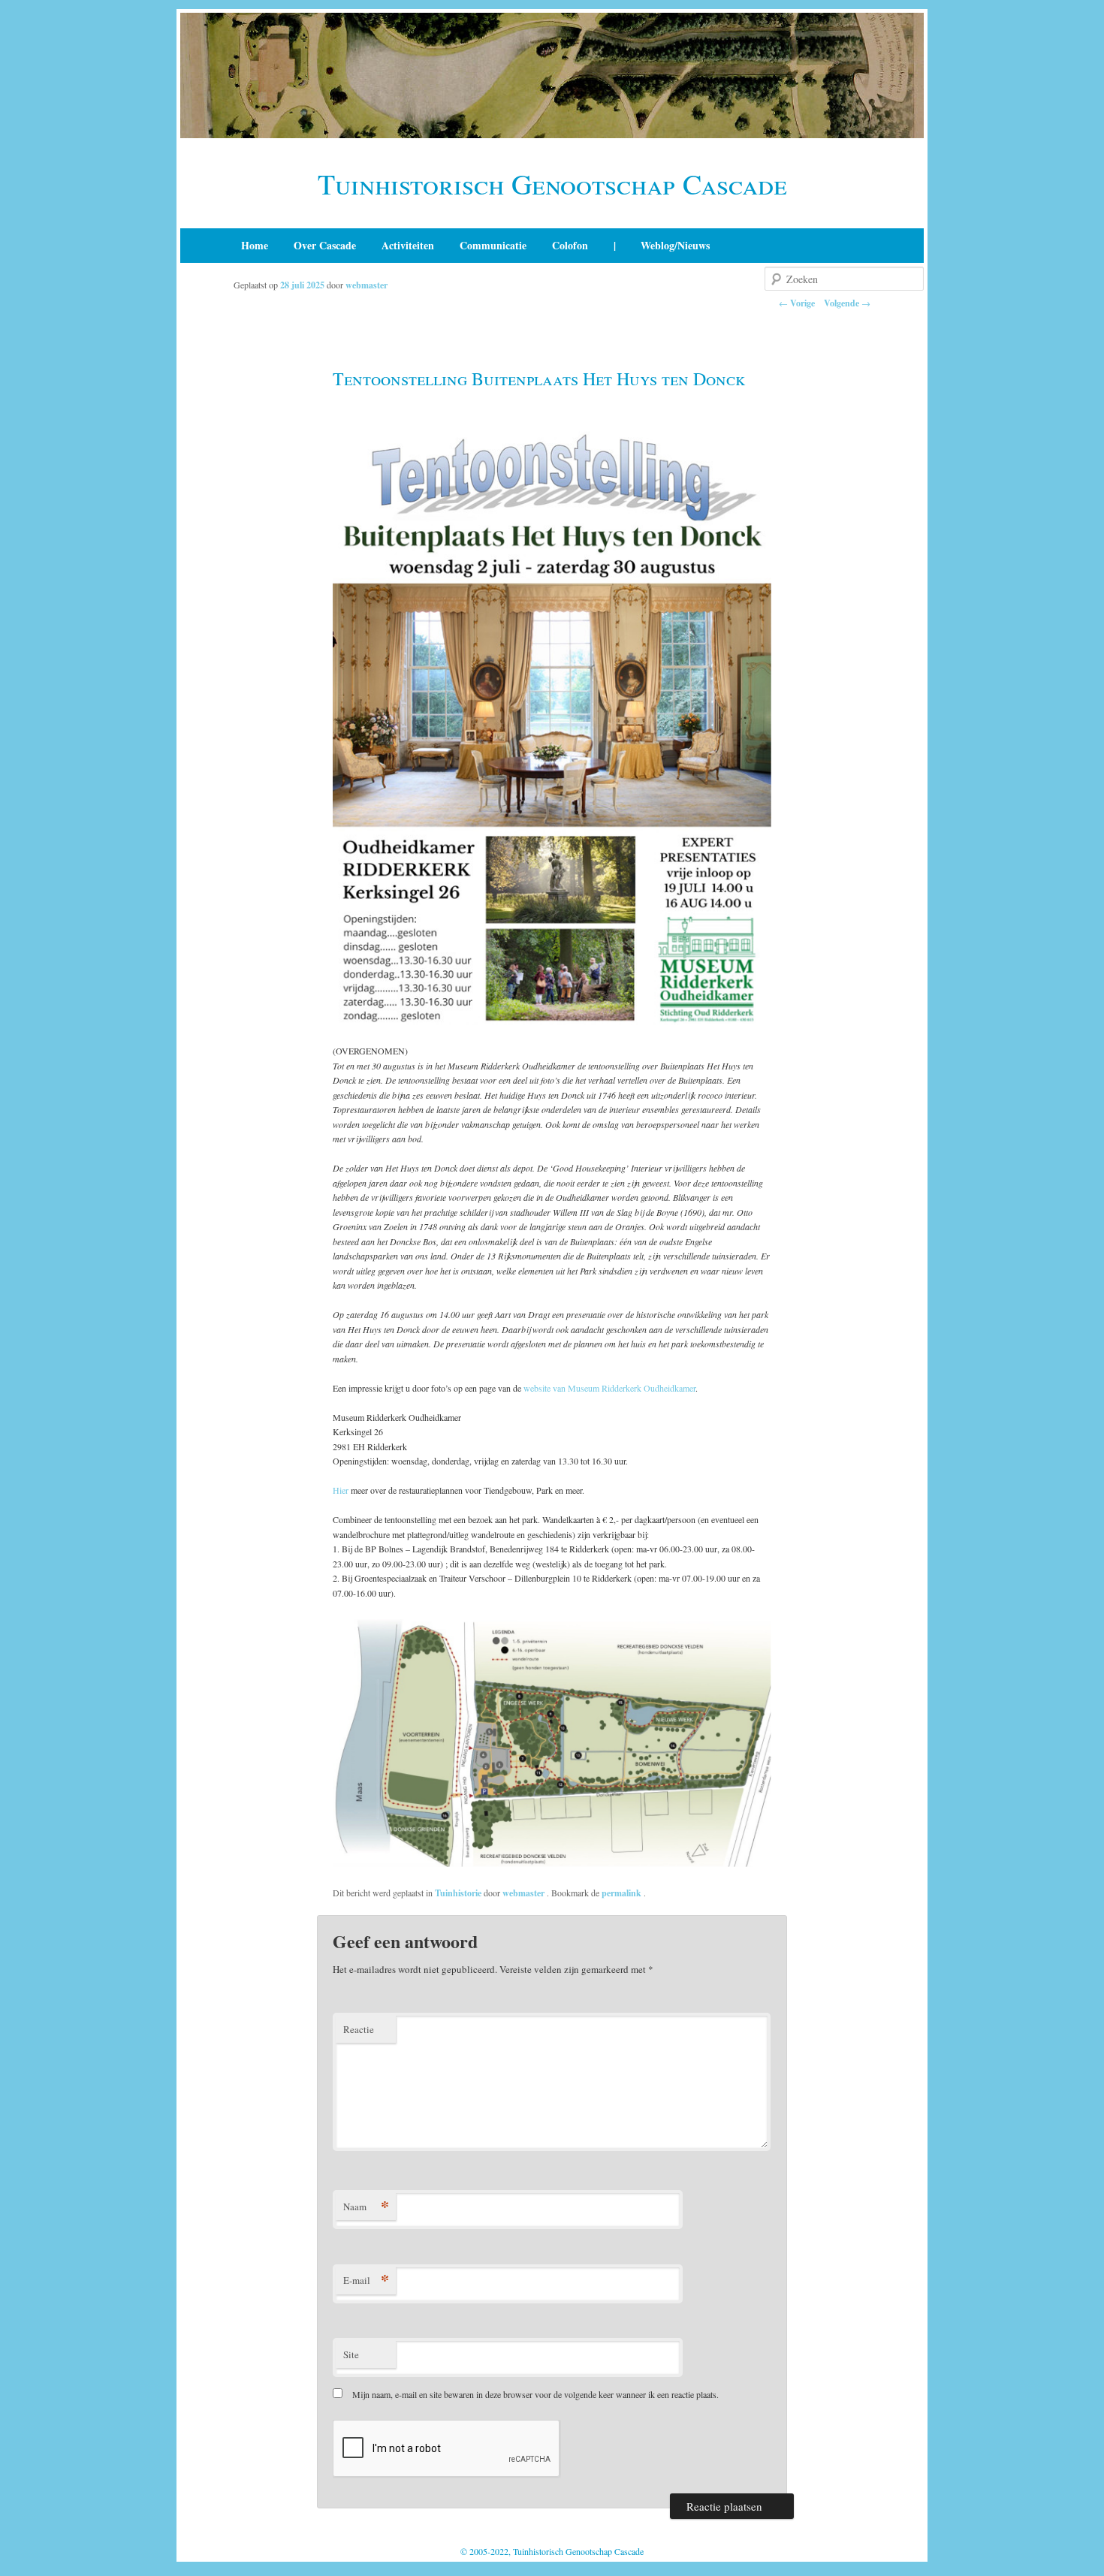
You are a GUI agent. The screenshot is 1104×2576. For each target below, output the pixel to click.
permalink (623, 1893)
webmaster (366, 285)
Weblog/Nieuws (675, 245)
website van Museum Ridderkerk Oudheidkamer (609, 1388)
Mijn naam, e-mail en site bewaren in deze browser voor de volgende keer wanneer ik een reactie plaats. (535, 2394)
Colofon (570, 245)
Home (255, 245)
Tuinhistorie (458, 1893)
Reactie (359, 2029)
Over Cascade (325, 245)
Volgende (847, 303)
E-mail (366, 2280)
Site (351, 2354)
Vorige (797, 303)
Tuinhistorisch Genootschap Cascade (552, 184)
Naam (366, 2206)
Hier (341, 1490)
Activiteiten (408, 245)
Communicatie (493, 245)
